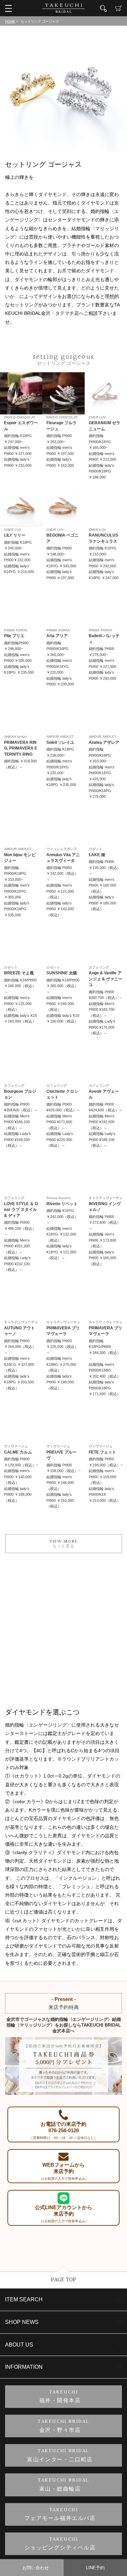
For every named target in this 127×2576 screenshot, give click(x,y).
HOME (10, 21)
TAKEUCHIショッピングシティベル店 (60, 2544)
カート (119, 8)
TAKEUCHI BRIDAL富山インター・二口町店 (60, 2455)
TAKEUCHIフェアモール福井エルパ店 (60, 2514)
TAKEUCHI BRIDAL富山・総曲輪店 (63, 2485)
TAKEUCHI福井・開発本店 (60, 2397)
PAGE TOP (63, 2280)
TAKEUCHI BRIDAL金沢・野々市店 (63, 2426)
